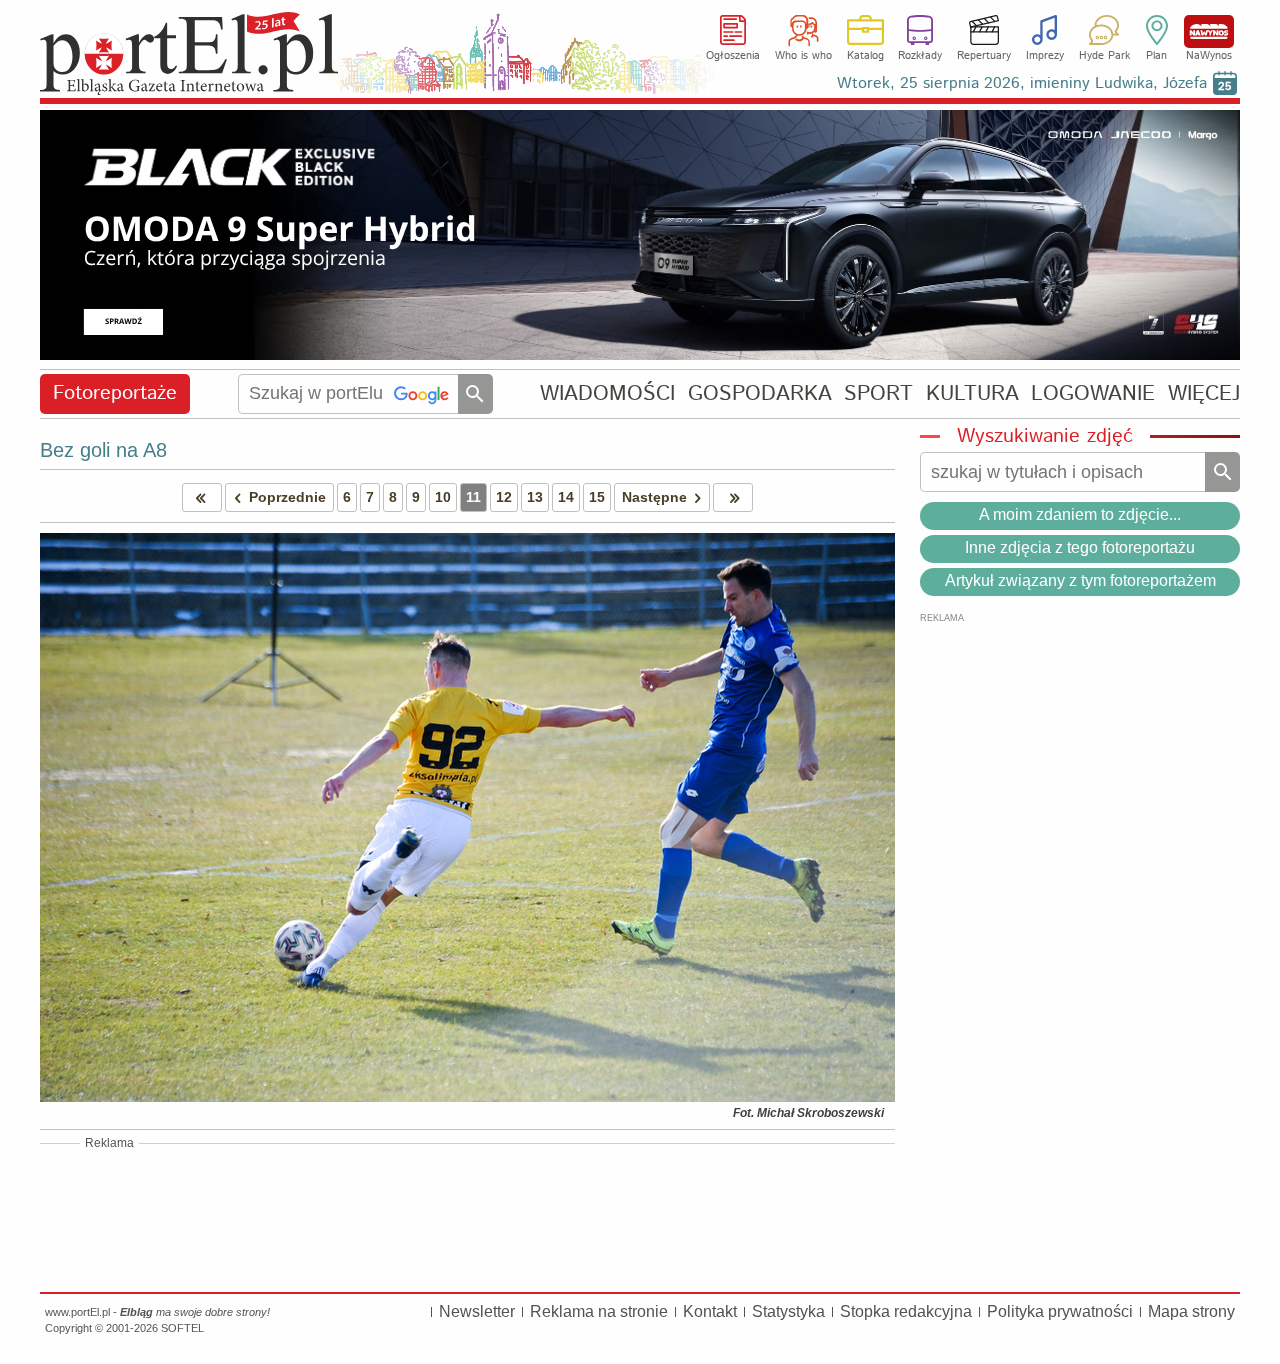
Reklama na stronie (599, 1311)
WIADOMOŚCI (607, 393)
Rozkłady (920, 56)
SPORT (878, 393)
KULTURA (972, 393)
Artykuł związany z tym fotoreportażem (1080, 580)
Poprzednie (287, 497)
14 (566, 497)
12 (504, 497)
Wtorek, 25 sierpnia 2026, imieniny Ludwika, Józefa (1022, 83)
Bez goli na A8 (103, 450)
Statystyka (788, 1311)
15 (597, 497)
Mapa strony (1191, 1311)
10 (443, 497)
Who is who (803, 56)
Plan (1156, 56)
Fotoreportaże (115, 393)
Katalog (865, 56)
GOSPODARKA (760, 393)
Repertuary (984, 56)
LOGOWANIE (1093, 393)
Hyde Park (1104, 56)
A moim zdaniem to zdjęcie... (1080, 514)
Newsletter (477, 1311)
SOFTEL (182, 1328)
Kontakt (710, 1311)
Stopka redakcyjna (906, 1311)
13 (535, 497)
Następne (654, 497)
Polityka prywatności (1060, 1311)
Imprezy (1045, 56)
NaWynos (1209, 31)
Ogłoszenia (733, 56)
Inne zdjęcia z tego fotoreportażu (1080, 547)
